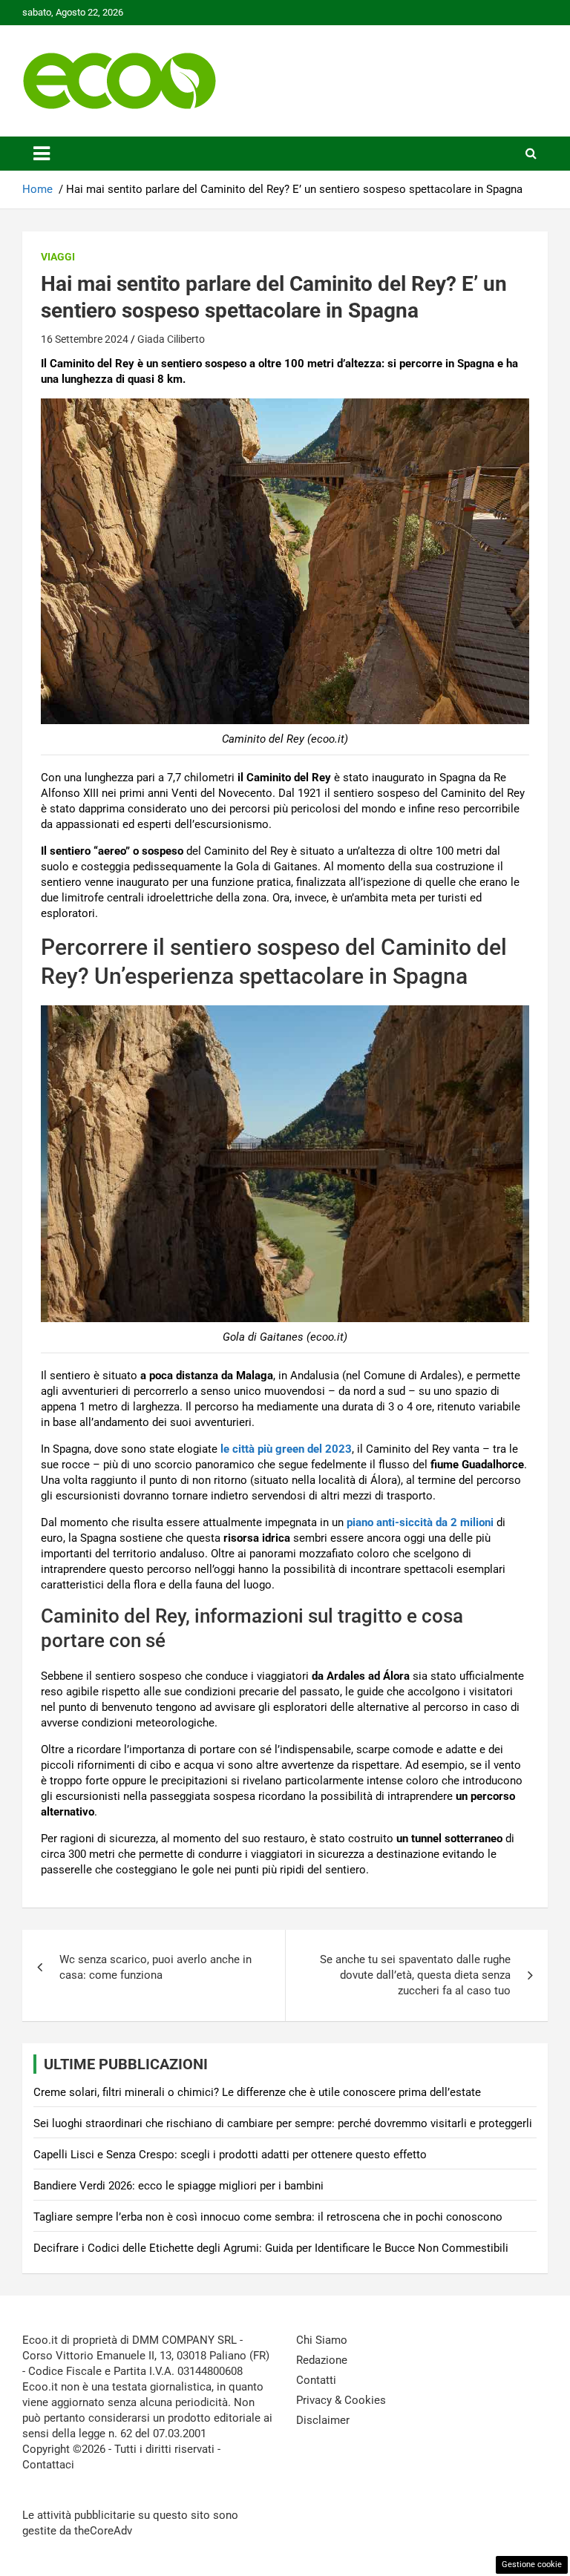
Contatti (316, 2380)
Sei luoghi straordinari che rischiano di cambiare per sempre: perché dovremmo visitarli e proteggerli (283, 2123)
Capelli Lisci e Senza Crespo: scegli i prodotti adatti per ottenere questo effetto (230, 2155)
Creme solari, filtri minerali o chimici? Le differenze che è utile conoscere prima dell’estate (257, 2092)
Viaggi (58, 257)
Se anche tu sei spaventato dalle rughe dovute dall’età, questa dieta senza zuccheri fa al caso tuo (415, 1975)
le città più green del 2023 (286, 1449)
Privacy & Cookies (341, 2400)
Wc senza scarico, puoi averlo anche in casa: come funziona (155, 1967)
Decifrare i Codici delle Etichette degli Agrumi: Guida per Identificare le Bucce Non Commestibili (271, 2248)
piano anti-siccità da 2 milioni (420, 1522)
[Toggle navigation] (42, 154)
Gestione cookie (532, 2564)
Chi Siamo (322, 2340)
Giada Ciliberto (171, 339)
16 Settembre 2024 (85, 339)
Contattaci (48, 2465)
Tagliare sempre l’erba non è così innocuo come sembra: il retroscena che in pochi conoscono (268, 2217)
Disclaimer (323, 2420)
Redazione (322, 2360)
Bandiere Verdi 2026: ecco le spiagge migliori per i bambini (178, 2186)
